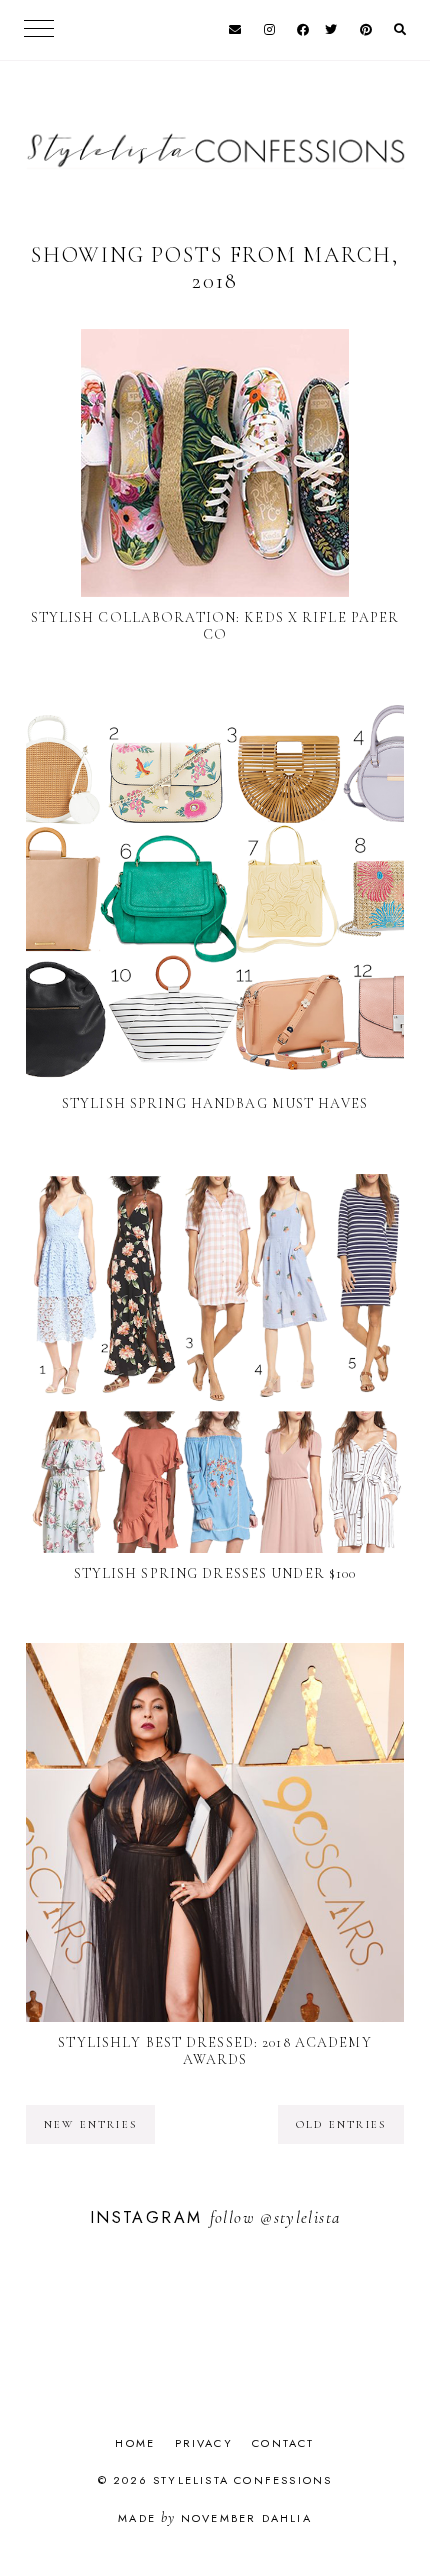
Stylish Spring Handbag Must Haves (215, 1103)
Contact (283, 2443)
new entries (90, 2124)
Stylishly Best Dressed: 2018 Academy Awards (214, 2051)
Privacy (204, 2443)
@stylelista (300, 2217)
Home (135, 2443)
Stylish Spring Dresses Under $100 (215, 1573)
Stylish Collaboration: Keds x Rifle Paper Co (215, 626)
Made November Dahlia (214, 2518)
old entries (341, 2124)
